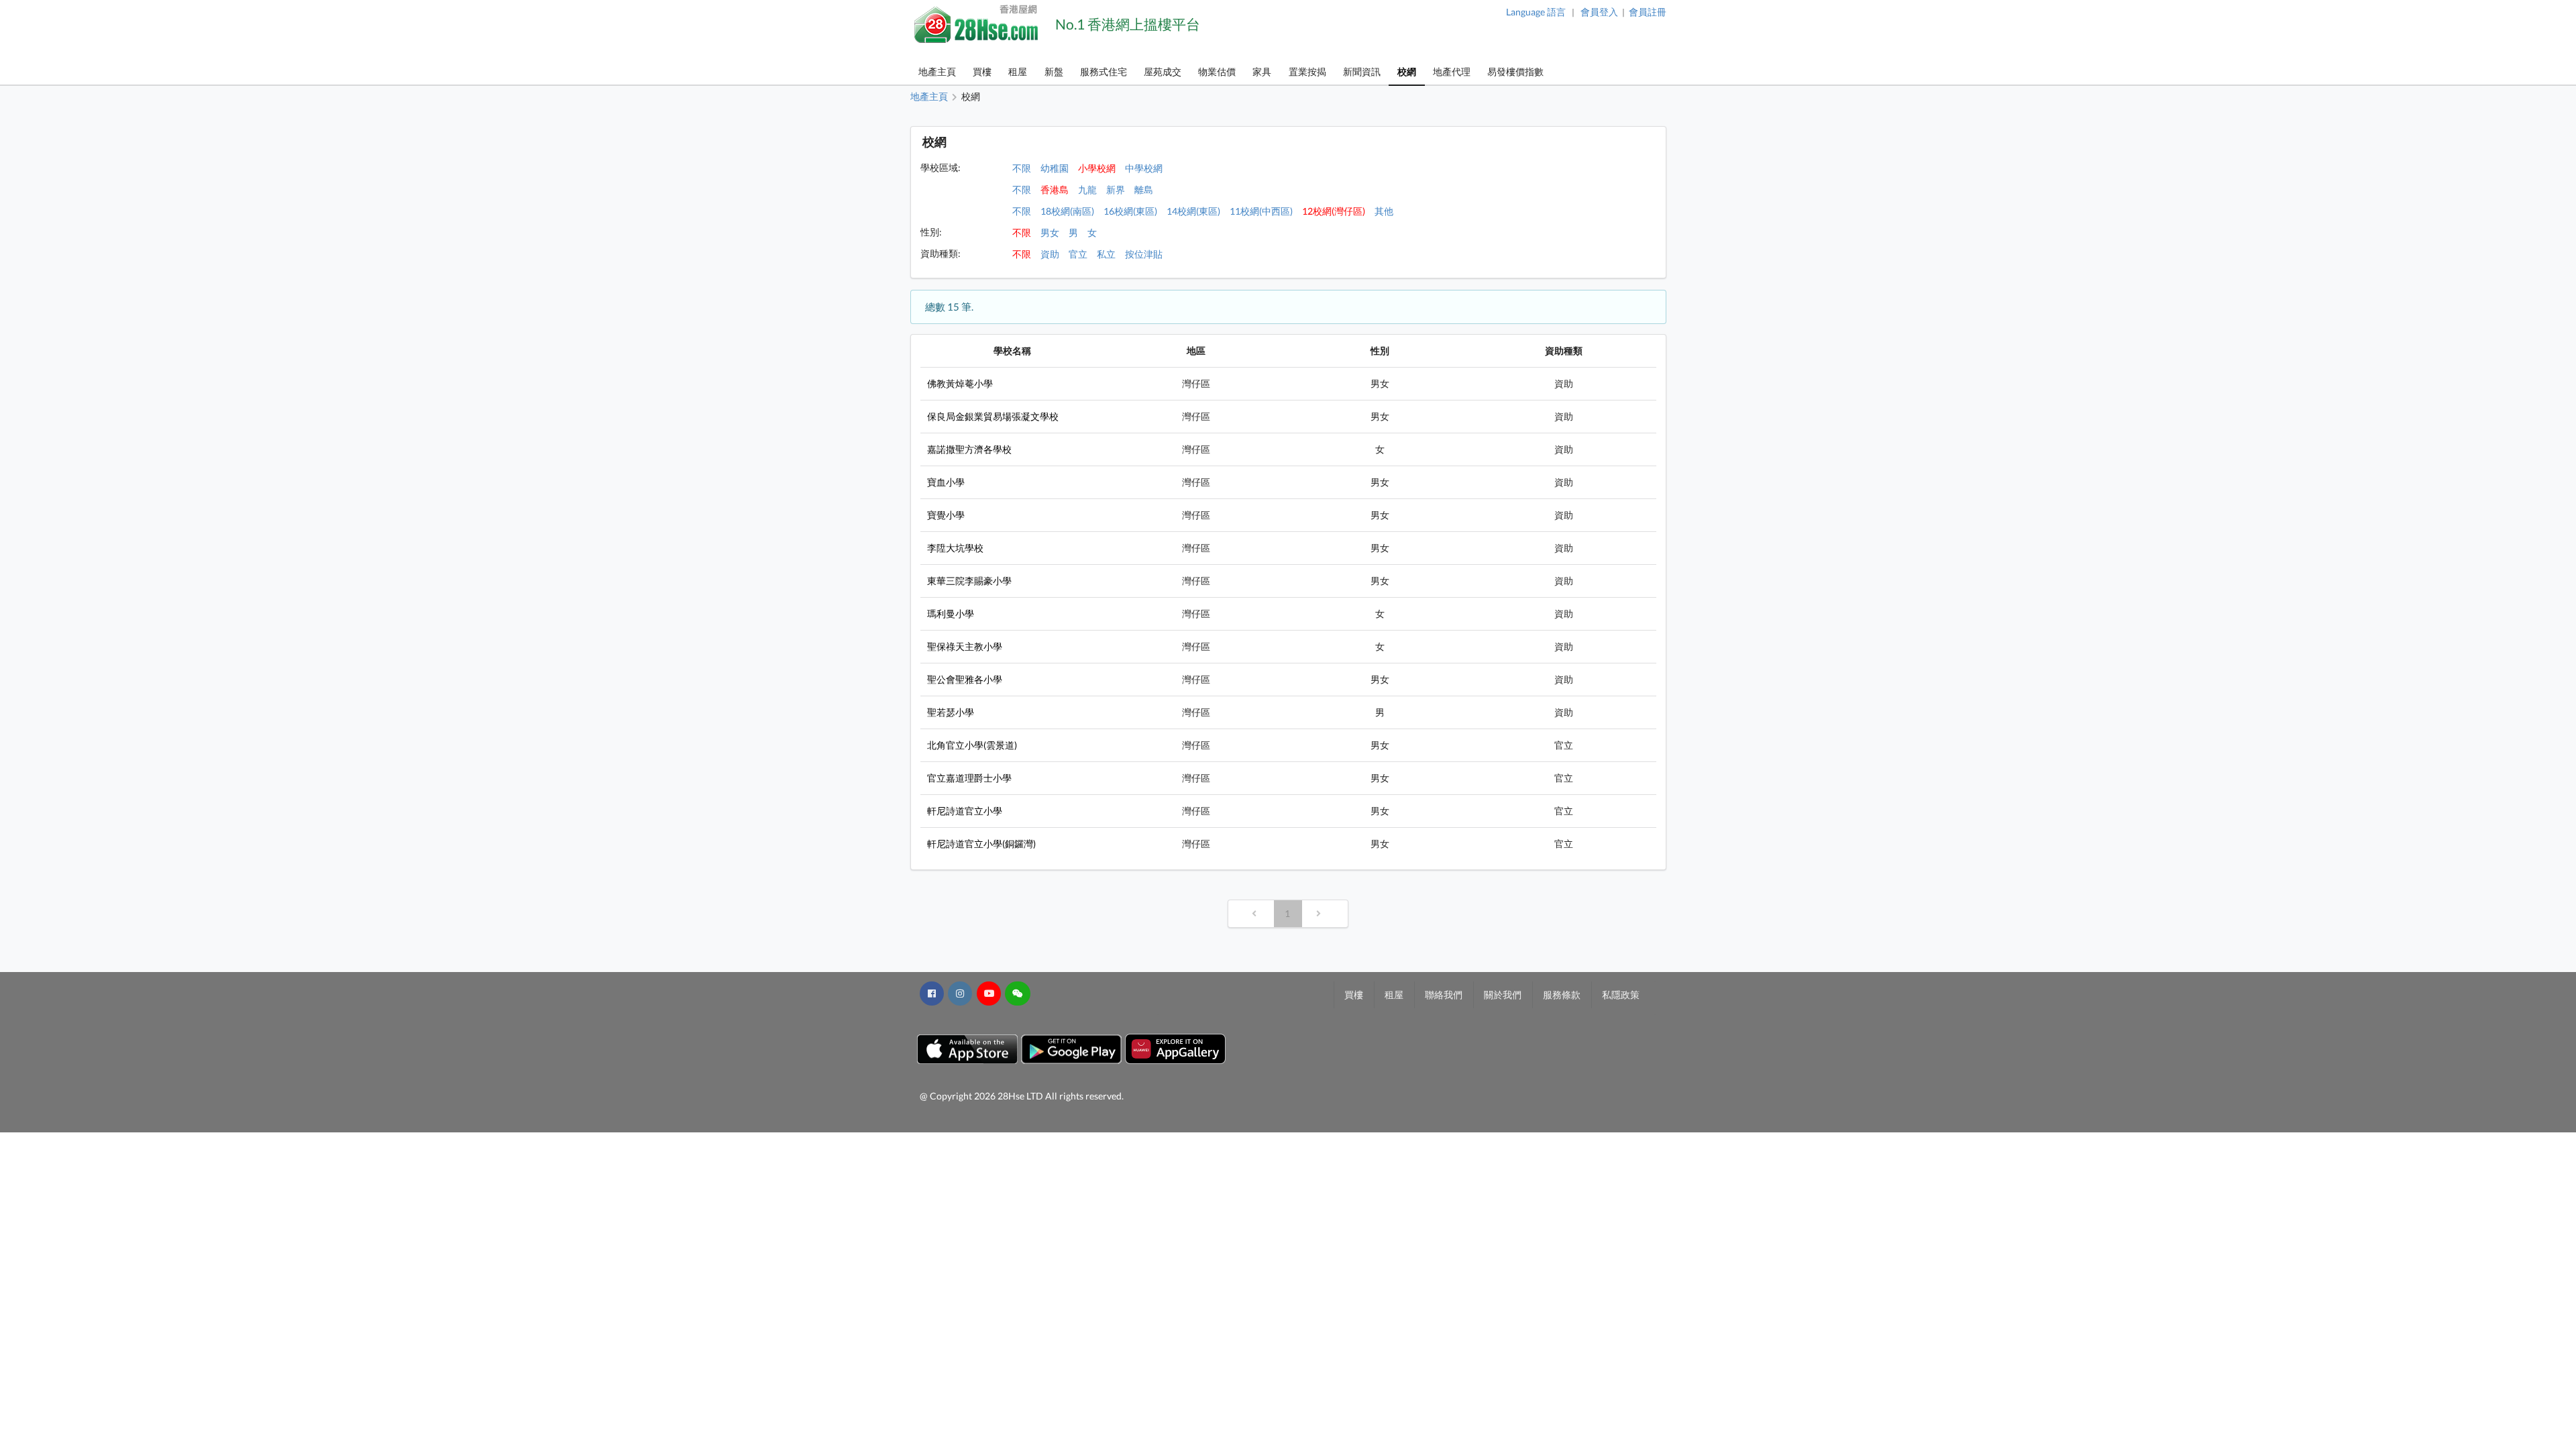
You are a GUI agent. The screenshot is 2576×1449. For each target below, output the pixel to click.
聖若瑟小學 (951, 712)
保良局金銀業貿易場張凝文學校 (993, 416)
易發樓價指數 (1515, 71)
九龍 (1087, 190)
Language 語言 (1536, 12)
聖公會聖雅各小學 (965, 679)
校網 (1407, 71)
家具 (1262, 71)
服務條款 (1562, 995)
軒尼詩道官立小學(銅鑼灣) (981, 844)
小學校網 (1097, 168)
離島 (1144, 190)
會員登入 (1599, 12)
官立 (1078, 254)
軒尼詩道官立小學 (965, 811)
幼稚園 (1055, 168)
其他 (1384, 211)
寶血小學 (946, 482)
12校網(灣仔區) (1334, 211)
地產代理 (1452, 71)
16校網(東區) (1130, 211)
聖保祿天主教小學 (965, 646)
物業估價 (1217, 71)
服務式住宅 (1104, 71)
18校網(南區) (1067, 211)
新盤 (1054, 71)
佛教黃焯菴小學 (960, 383)
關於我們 (1503, 995)
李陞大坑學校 (955, 548)
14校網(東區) (1193, 211)
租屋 (1018, 71)
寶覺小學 (946, 515)
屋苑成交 (1163, 71)
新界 (1116, 190)
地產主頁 (937, 71)
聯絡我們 (1444, 995)
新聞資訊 (1362, 71)
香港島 (1055, 190)
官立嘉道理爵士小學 (969, 778)
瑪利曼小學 (951, 613)
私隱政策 (1621, 995)
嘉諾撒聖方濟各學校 (969, 449)
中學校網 (1144, 168)
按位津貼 (1144, 254)
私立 (1106, 254)
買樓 (982, 71)
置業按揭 (1307, 71)
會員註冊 (1648, 12)
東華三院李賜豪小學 (969, 581)
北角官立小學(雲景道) (972, 745)
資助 (1050, 254)
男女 (1050, 232)
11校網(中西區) (1261, 211)
